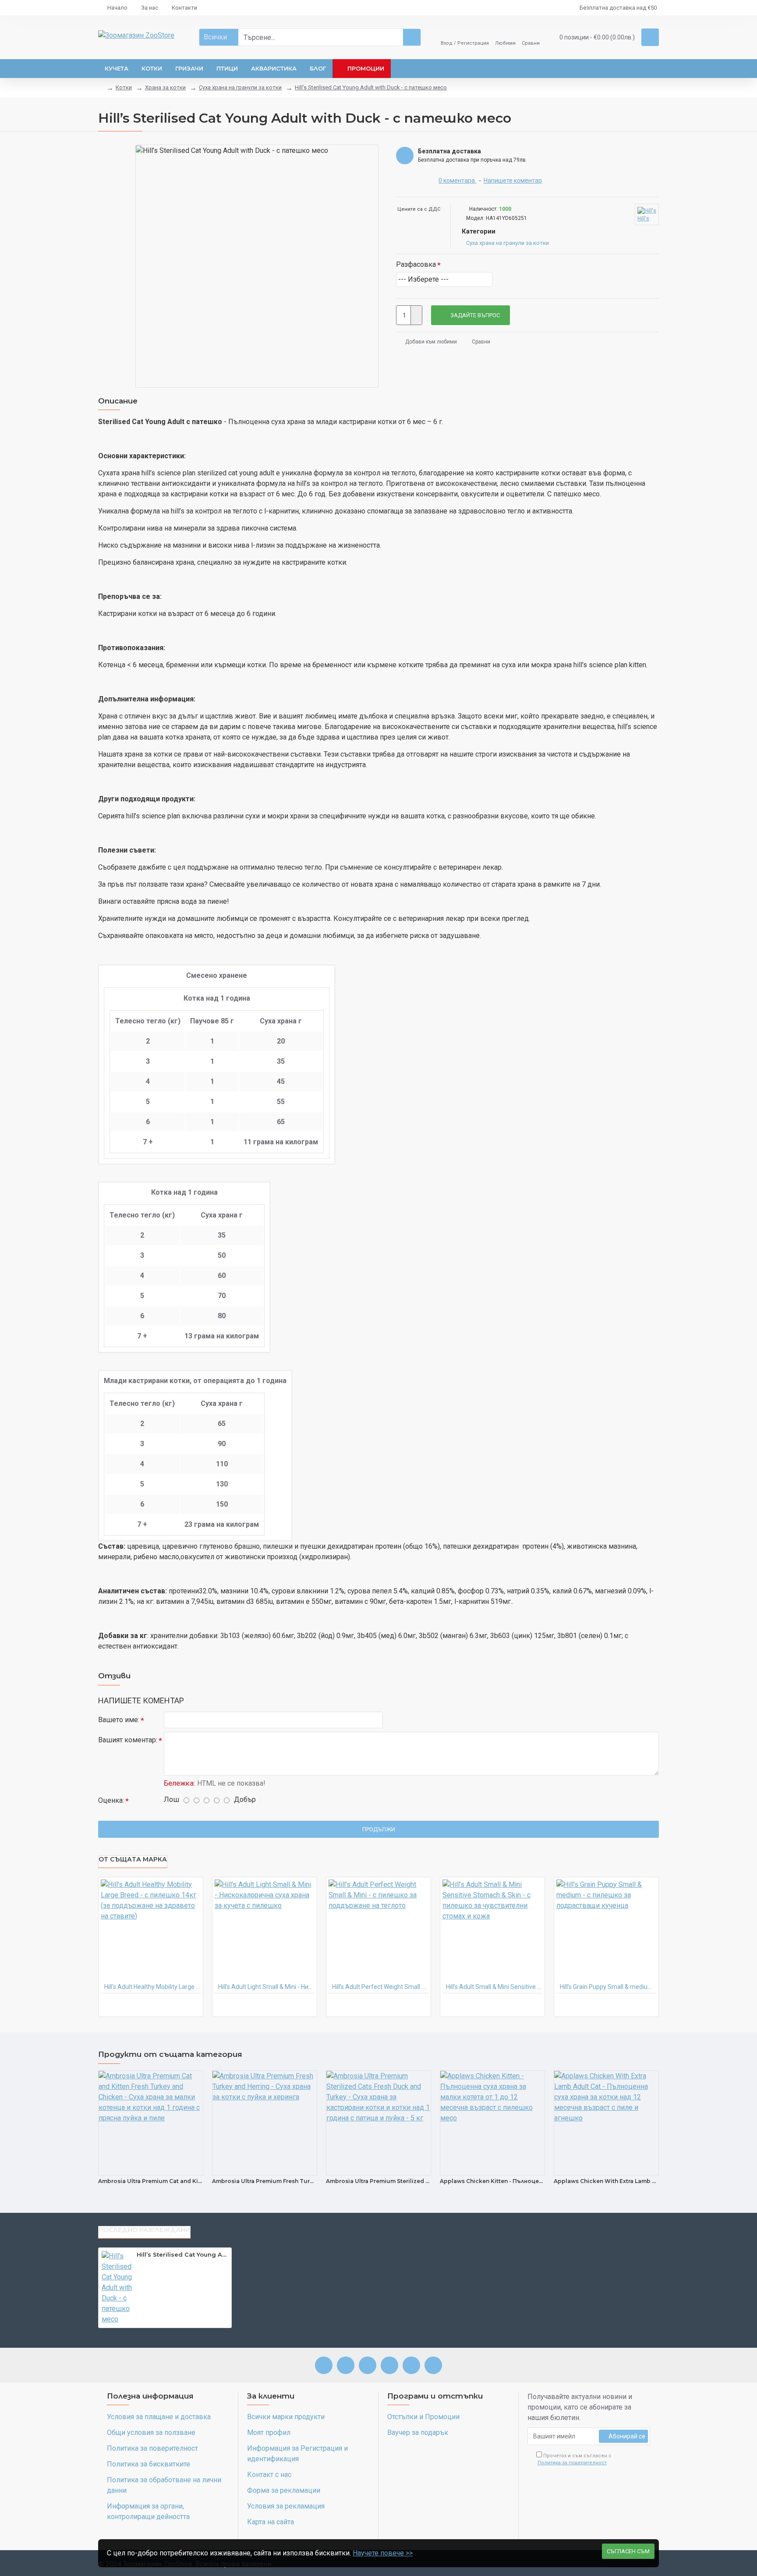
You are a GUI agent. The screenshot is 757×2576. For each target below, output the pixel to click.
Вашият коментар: (128, 1740)
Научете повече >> (383, 2553)
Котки (124, 87)
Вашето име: (119, 1720)
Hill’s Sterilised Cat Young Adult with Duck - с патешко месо (371, 87)
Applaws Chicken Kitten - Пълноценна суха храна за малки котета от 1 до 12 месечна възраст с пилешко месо (492, 2181)
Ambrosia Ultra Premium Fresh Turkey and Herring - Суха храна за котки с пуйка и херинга (265, 2181)
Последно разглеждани (144, 2230)
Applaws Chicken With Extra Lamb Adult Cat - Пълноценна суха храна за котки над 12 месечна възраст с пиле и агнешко (606, 2181)
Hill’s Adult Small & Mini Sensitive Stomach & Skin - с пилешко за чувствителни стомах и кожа (494, 1987)
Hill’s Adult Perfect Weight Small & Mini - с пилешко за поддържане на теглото (380, 1987)
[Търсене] (412, 37)
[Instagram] (346, 2365)
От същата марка (133, 1859)
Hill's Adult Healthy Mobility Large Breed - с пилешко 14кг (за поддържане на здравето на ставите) (152, 1987)
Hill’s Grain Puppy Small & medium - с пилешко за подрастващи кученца (608, 1987)
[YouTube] (389, 2365)
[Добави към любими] (187, 2005)
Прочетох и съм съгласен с (575, 2459)
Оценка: (111, 1800)
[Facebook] (324, 2365)
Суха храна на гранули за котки (240, 87)
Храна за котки (165, 87)
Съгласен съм (628, 2551)
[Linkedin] (368, 2365)
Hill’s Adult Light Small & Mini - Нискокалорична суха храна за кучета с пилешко (266, 1987)
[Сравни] (159, 2266)
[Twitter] (411, 2365)
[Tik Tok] (433, 2365)
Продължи (379, 1829)
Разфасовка (416, 264)
